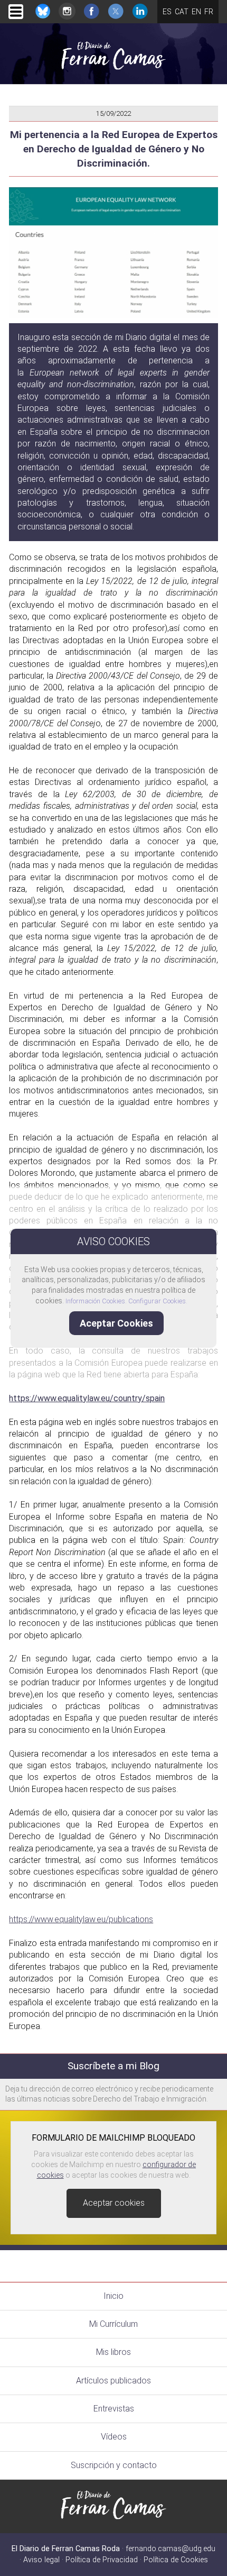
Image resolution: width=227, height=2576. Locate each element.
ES (167, 12)
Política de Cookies (176, 2560)
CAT (182, 12)
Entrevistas (114, 2409)
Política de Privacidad (102, 2560)
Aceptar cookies (114, 2203)
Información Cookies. (96, 1301)
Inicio (113, 2296)
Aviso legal (41, 2560)
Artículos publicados (113, 2381)
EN (196, 12)
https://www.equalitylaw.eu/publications (81, 1919)
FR (209, 12)
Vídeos (114, 2437)
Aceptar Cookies (116, 1323)
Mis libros (113, 2352)
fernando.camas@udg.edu (171, 2549)
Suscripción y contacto (114, 2465)
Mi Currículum (113, 2324)
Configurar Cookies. (159, 1301)
